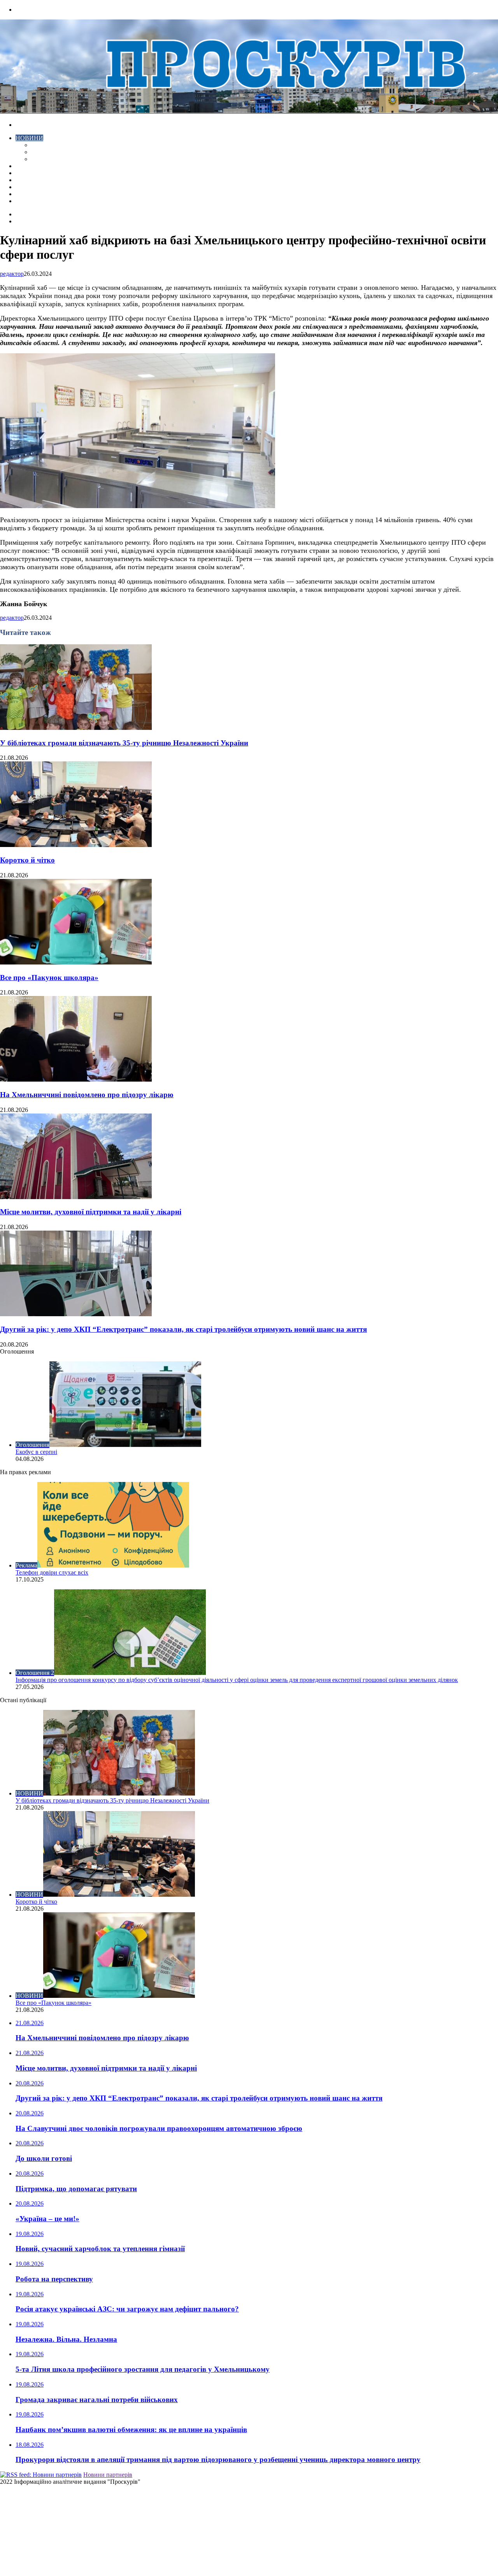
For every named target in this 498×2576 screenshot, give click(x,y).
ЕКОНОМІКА (50, 145)
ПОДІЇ (24, 180)
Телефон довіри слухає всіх (52, 1572)
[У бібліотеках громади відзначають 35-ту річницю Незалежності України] (76, 728)
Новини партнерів (108, 2475)
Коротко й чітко (27, 860)
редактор (12, 274)
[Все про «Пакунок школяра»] (76, 962)
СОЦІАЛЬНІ (33, 187)
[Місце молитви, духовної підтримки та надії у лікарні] (76, 1197)
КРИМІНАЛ (48, 152)
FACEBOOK (33, 194)
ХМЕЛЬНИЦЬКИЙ (42, 173)
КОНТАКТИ (33, 201)
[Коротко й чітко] (76, 845)
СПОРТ (42, 159)
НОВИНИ (29, 138)
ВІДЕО (25, 166)
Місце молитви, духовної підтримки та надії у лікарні (91, 1212)
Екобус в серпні (36, 1452)
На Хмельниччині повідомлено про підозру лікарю (87, 1095)
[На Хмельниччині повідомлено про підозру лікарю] (76, 1079)
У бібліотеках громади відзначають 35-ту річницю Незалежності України (124, 743)
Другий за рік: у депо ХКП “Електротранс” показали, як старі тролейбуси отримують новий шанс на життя (183, 1329)
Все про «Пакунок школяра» (49, 978)
